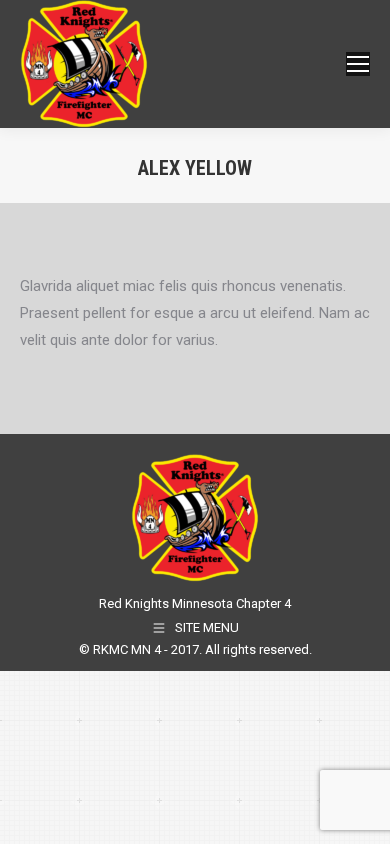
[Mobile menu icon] (358, 64)
